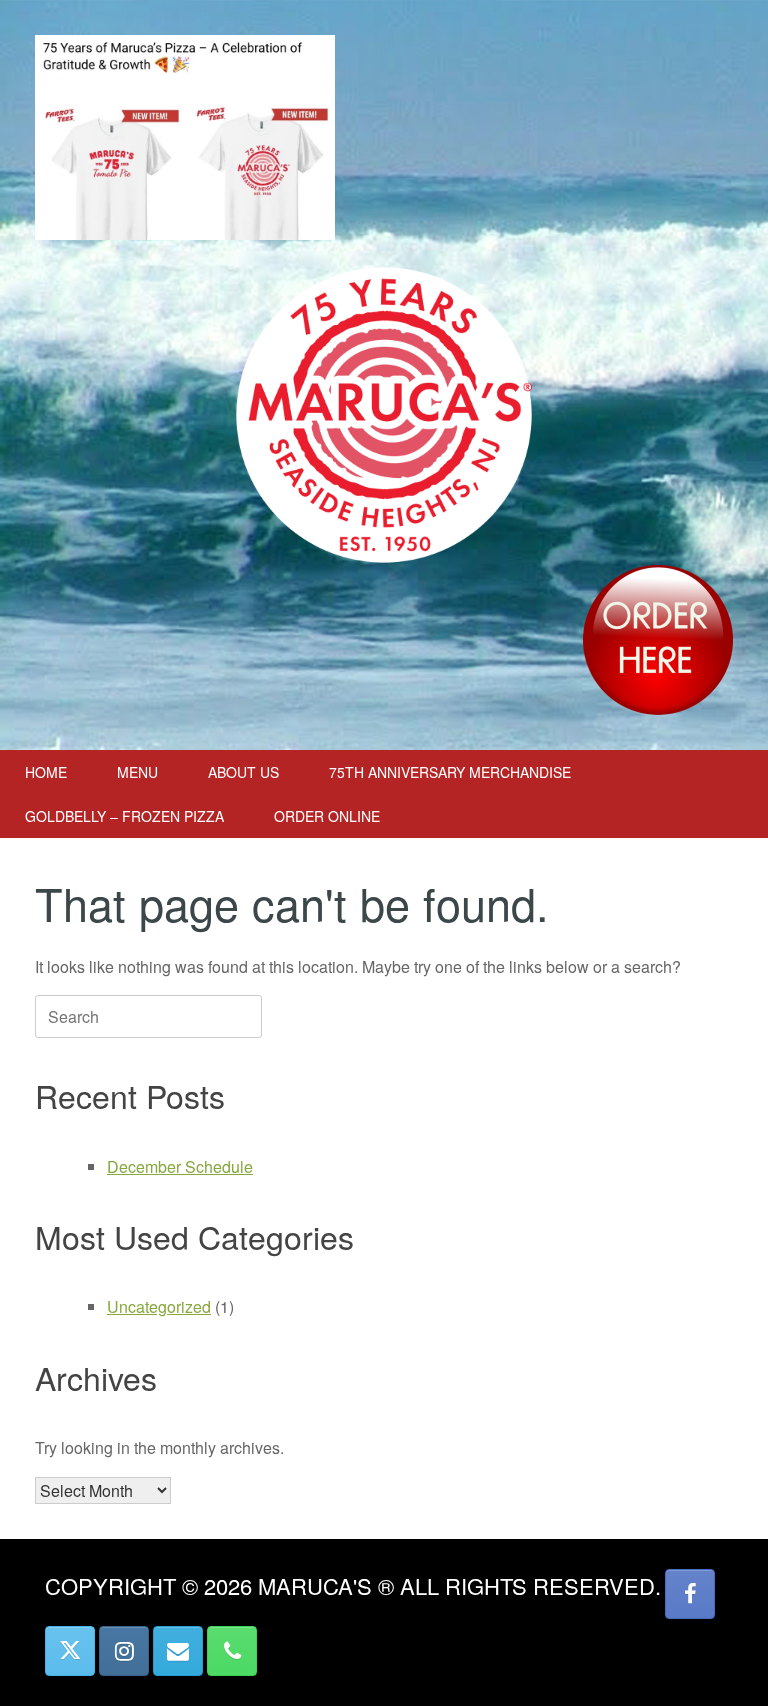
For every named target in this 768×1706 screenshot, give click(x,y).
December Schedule (180, 1166)
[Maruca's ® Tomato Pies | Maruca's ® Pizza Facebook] (690, 1594)
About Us (243, 772)
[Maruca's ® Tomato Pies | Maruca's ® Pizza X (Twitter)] (70, 1651)
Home (46, 772)
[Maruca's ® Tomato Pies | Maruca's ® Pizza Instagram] (124, 1651)
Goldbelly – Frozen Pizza (124, 816)
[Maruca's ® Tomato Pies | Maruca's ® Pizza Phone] (232, 1651)
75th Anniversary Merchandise (450, 772)
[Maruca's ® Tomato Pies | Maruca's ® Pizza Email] (178, 1651)
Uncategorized (159, 1306)
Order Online (327, 816)
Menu (137, 772)
